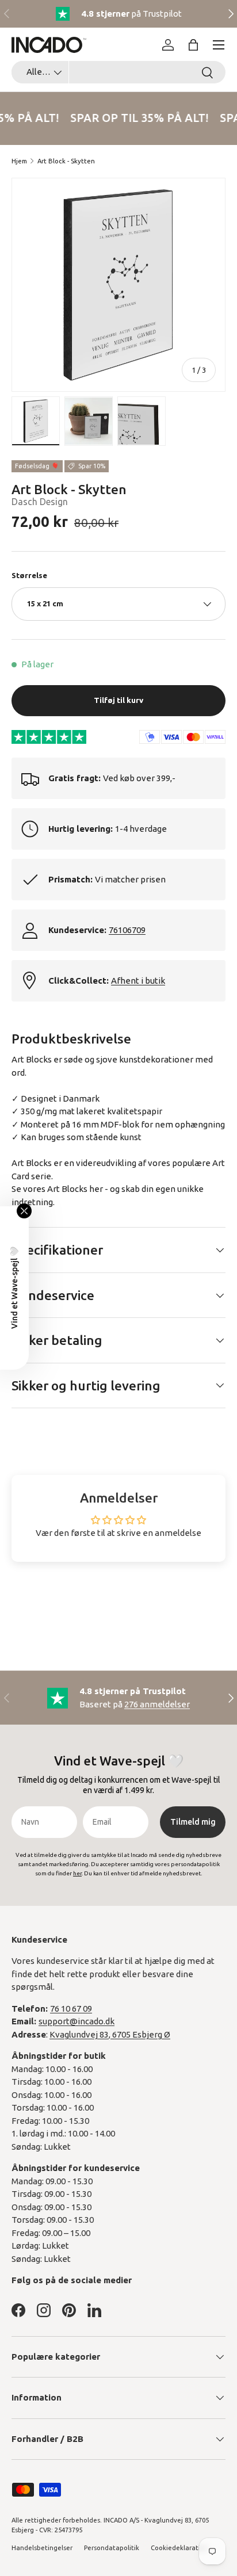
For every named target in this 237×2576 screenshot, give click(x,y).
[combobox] (118, 72)
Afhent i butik (138, 981)
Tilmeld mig (193, 1822)
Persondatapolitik (112, 2548)
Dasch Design (40, 502)
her (96, 1189)
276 (157, 1704)
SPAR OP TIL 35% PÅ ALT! (137, 118)
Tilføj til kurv (118, 700)
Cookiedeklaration (179, 2548)
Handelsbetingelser (42, 2548)
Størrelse (29, 575)
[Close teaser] (24, 1211)
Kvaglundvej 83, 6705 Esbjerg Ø (110, 2034)
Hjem (19, 161)
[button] (193, 45)
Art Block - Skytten (66, 161)
